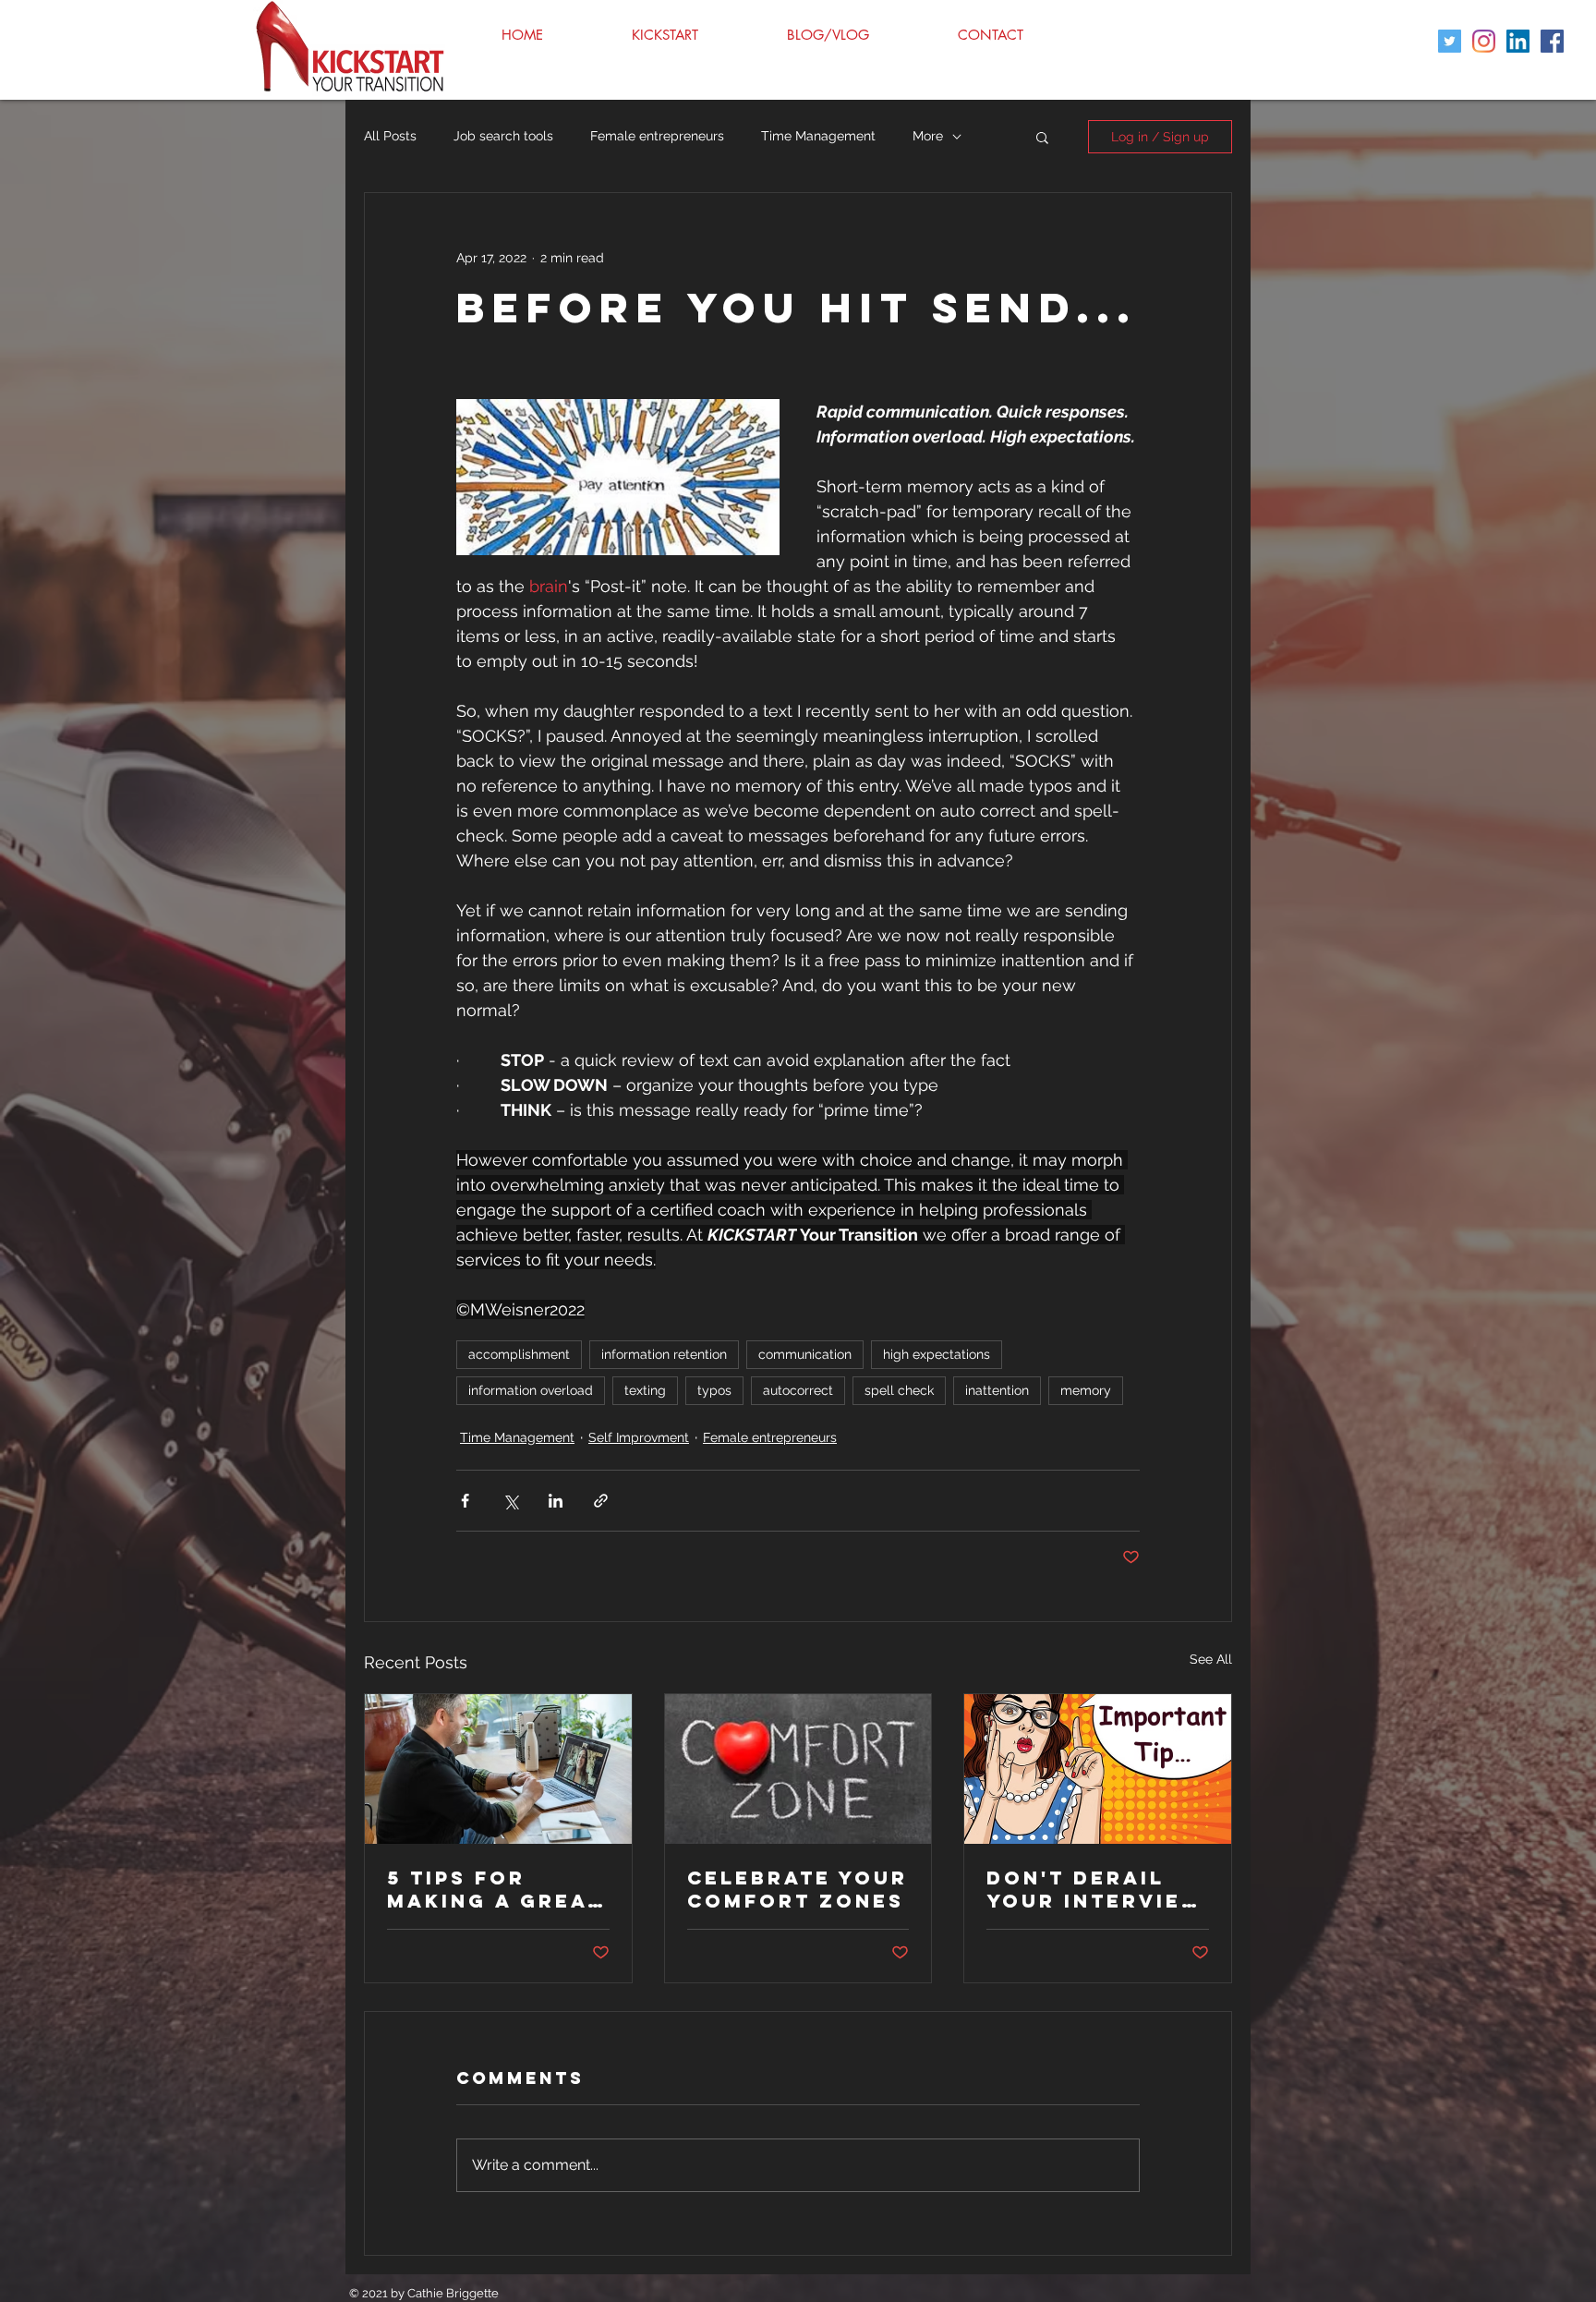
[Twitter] (1450, 41)
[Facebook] (1552, 41)
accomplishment (519, 1354)
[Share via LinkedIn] (556, 1501)
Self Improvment (639, 1437)
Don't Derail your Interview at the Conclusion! (1095, 1889)
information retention (664, 1354)
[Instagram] (1484, 41)
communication (805, 1354)
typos (714, 1390)
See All (1211, 1659)
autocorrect (798, 1390)
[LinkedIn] (1518, 41)
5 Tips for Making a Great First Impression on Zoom (495, 1889)
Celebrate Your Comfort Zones (798, 1889)
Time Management (818, 136)
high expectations (937, 1354)
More (928, 136)
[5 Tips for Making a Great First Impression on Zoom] (498, 1769)
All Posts (390, 136)
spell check (899, 1390)
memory (1086, 1390)
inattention (997, 1390)
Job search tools (503, 136)
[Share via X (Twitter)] (510, 1501)
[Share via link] (601, 1501)
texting (645, 1390)
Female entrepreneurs (657, 136)
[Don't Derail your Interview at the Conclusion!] (1098, 1769)
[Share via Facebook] (465, 1501)
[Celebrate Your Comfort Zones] (798, 1769)
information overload (531, 1390)
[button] (1042, 137)
